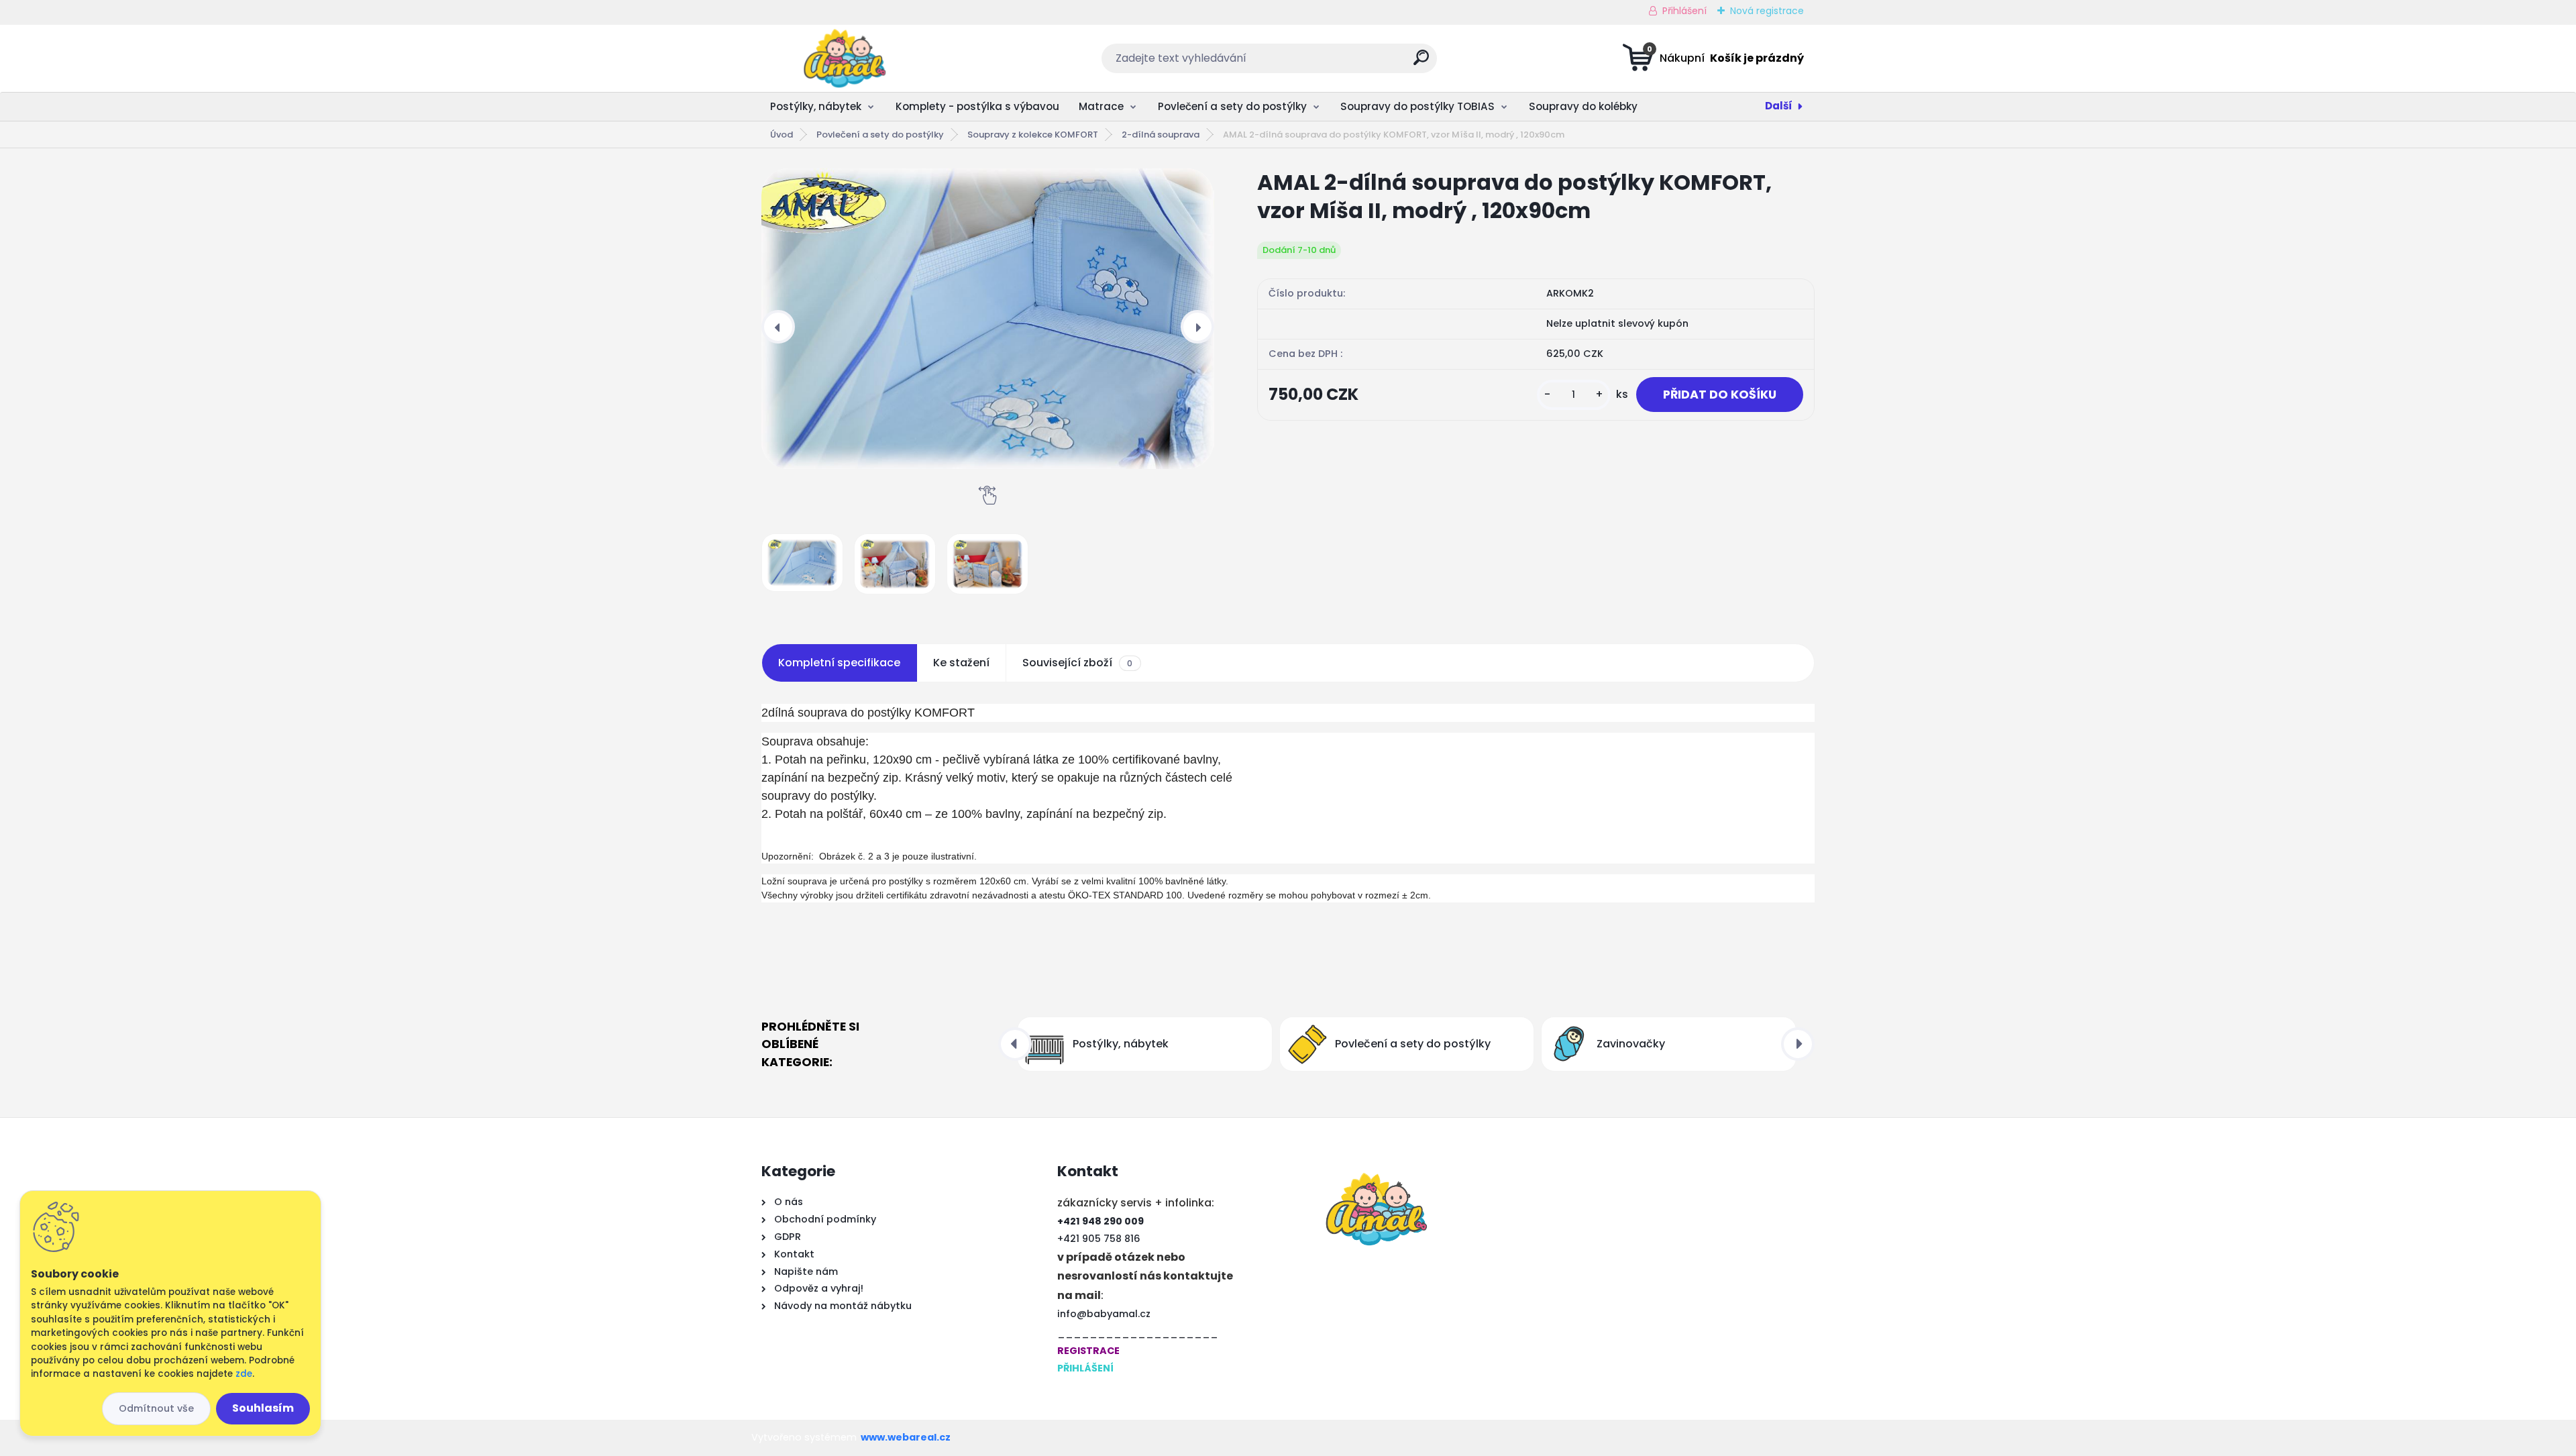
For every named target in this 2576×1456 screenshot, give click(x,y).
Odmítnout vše (156, 1408)
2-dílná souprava (1161, 135)
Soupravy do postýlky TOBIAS (1417, 106)
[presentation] (778, 327)
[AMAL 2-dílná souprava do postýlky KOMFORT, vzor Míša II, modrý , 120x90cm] (987, 319)
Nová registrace (1767, 11)
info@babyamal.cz (1104, 1314)
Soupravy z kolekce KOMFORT (1033, 135)
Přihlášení (1684, 11)
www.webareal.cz (906, 1437)
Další (1779, 106)
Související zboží (1077, 663)
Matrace (1101, 106)
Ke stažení (961, 663)
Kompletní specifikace (839, 663)
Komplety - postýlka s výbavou (977, 106)
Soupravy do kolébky (1583, 106)
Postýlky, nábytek (816, 106)
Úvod (782, 135)
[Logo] (844, 58)
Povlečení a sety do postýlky (1232, 106)
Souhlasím (263, 1408)
